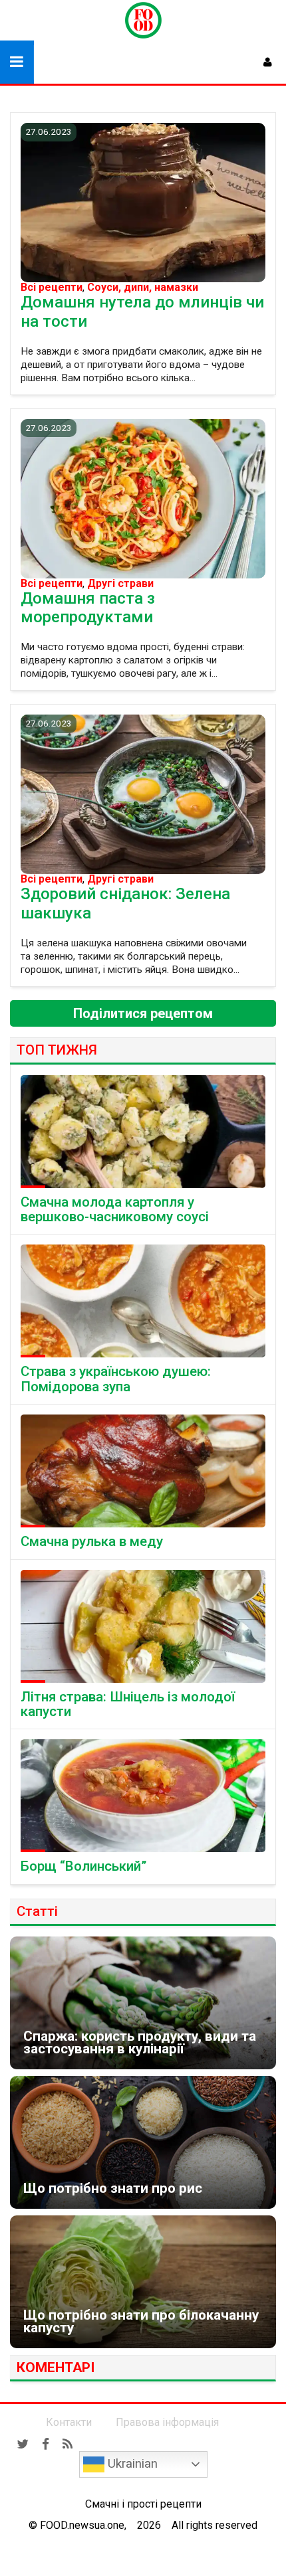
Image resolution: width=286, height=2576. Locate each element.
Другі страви (120, 584)
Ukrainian (131, 2464)
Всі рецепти (52, 288)
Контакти (69, 2422)
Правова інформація (167, 2422)
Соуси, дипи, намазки (143, 288)
